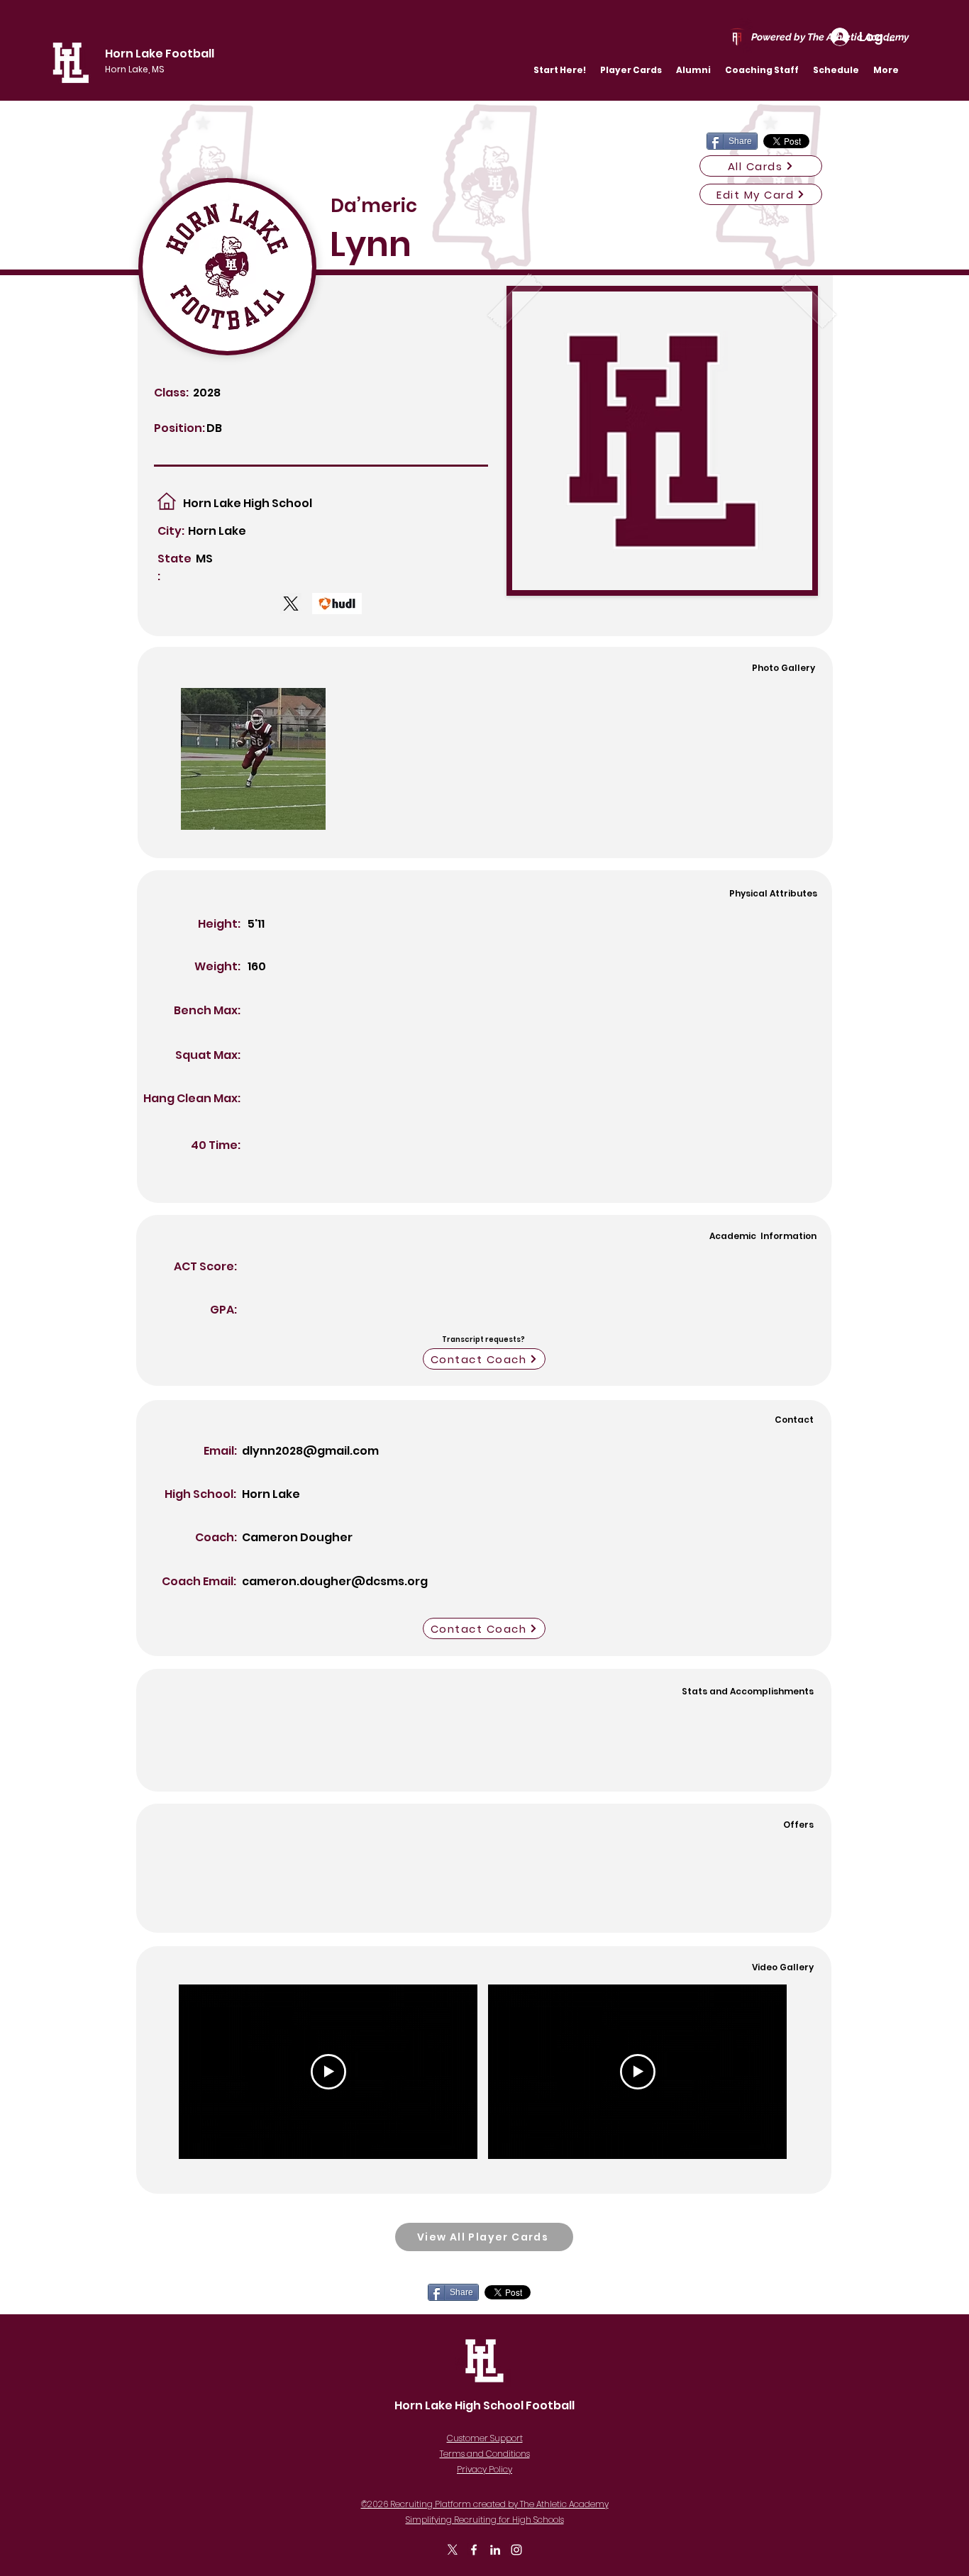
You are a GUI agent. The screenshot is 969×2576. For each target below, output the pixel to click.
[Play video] (328, 2072)
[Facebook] (474, 2550)
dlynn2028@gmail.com (310, 1451)
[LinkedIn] (495, 2550)
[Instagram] (516, 2550)
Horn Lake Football (160, 54)
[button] (631, 70)
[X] (453, 2550)
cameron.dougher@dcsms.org (335, 1581)
